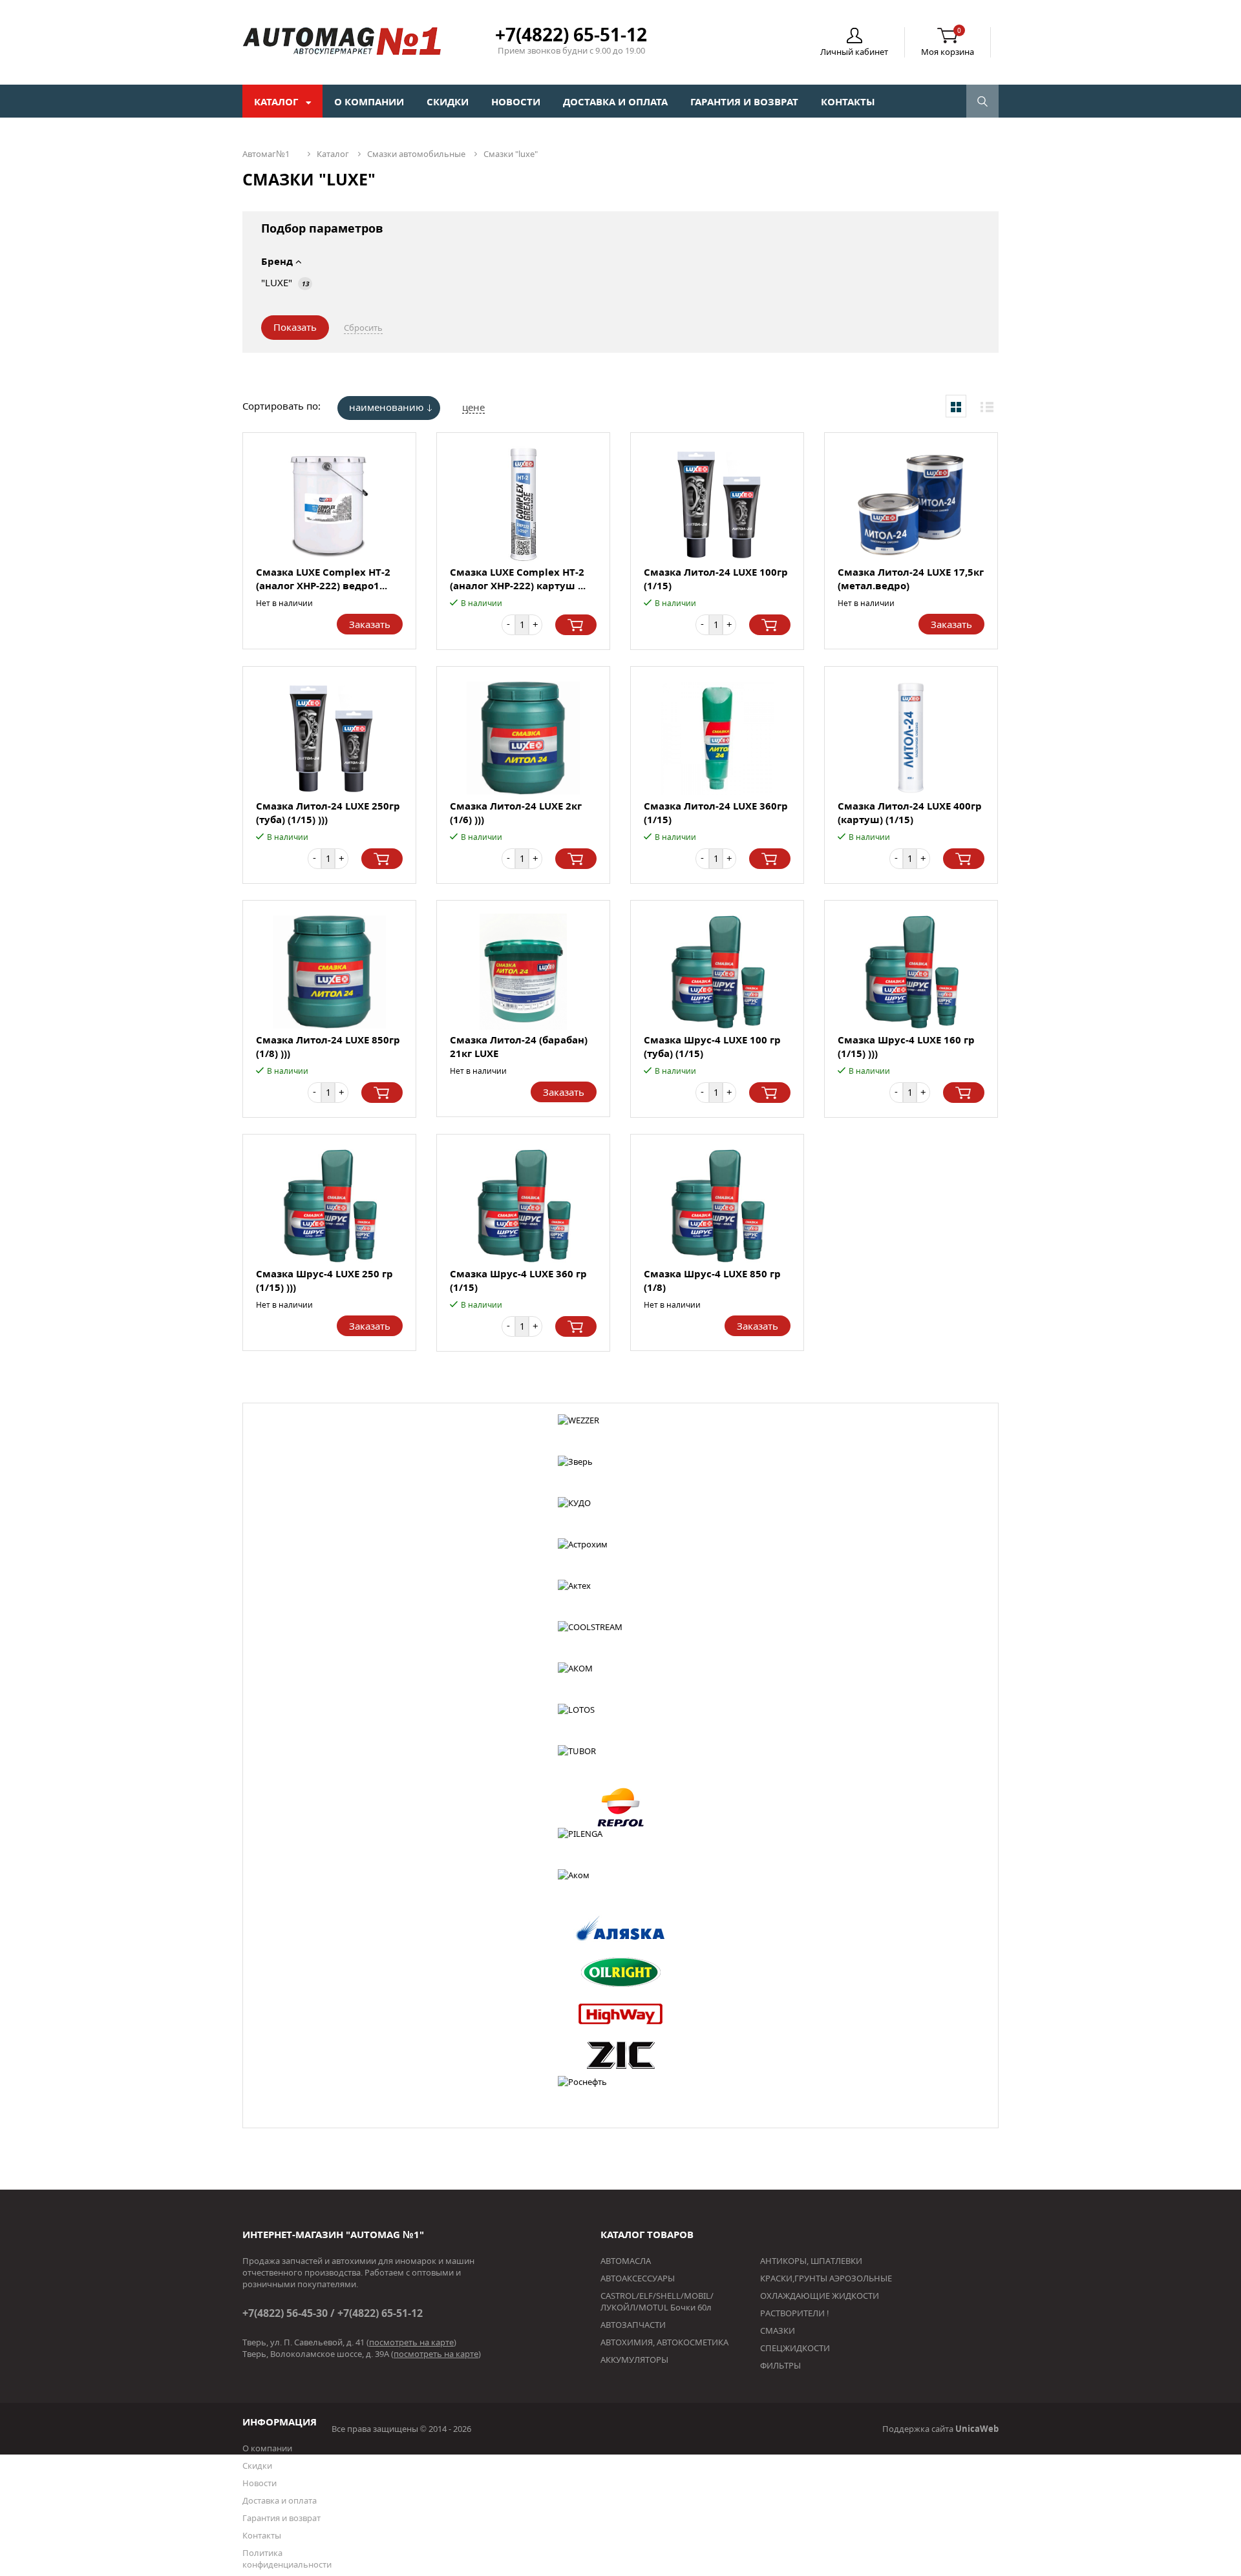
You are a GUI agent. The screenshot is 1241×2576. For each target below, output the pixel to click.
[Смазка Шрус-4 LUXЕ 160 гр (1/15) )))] (911, 972)
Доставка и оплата (615, 101)
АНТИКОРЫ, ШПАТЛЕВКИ (811, 2261)
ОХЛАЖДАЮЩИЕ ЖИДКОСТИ (820, 2296)
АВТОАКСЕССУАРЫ (638, 2278)
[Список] (987, 406)
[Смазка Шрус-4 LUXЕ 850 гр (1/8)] (717, 1206)
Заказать (370, 624)
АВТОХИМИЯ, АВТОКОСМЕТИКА (664, 2342)
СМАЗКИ (778, 2330)
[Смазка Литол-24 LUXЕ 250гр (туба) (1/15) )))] (329, 738)
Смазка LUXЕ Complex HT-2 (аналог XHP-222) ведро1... (323, 579)
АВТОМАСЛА (626, 2261)
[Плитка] (956, 406)
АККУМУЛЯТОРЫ (634, 2360)
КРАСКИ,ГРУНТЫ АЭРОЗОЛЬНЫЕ (826, 2278)
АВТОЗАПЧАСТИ (633, 2325)
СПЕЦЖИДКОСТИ (795, 2348)
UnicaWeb (977, 2429)
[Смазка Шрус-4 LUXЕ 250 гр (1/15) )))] (329, 1206)
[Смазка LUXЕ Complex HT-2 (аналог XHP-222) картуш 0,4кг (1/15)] (523, 504)
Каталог (277, 101)
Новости (516, 101)
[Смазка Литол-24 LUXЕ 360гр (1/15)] (717, 738)
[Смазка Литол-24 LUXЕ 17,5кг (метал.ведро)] (911, 504)
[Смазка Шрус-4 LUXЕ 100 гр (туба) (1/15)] (717, 972)
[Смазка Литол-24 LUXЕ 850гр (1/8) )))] (329, 972)
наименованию (387, 407)
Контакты (848, 101)
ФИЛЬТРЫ (780, 2365)
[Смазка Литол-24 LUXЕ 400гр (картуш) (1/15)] (911, 738)
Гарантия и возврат (744, 101)
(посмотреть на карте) (411, 2342)
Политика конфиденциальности (287, 2559)
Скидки (448, 101)
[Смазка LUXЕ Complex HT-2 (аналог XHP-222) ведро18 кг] (329, 504)
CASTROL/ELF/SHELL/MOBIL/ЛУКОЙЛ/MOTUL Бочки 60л (657, 2301)
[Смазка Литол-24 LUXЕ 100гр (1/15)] (717, 504)
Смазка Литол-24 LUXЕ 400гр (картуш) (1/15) (910, 812)
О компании (369, 101)
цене (473, 407)
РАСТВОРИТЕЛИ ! (795, 2313)
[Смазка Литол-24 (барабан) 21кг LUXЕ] (523, 972)
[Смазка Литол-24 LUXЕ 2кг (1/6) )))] (523, 738)
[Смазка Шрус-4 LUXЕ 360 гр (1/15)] (523, 1206)
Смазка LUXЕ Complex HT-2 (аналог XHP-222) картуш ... (518, 579)
